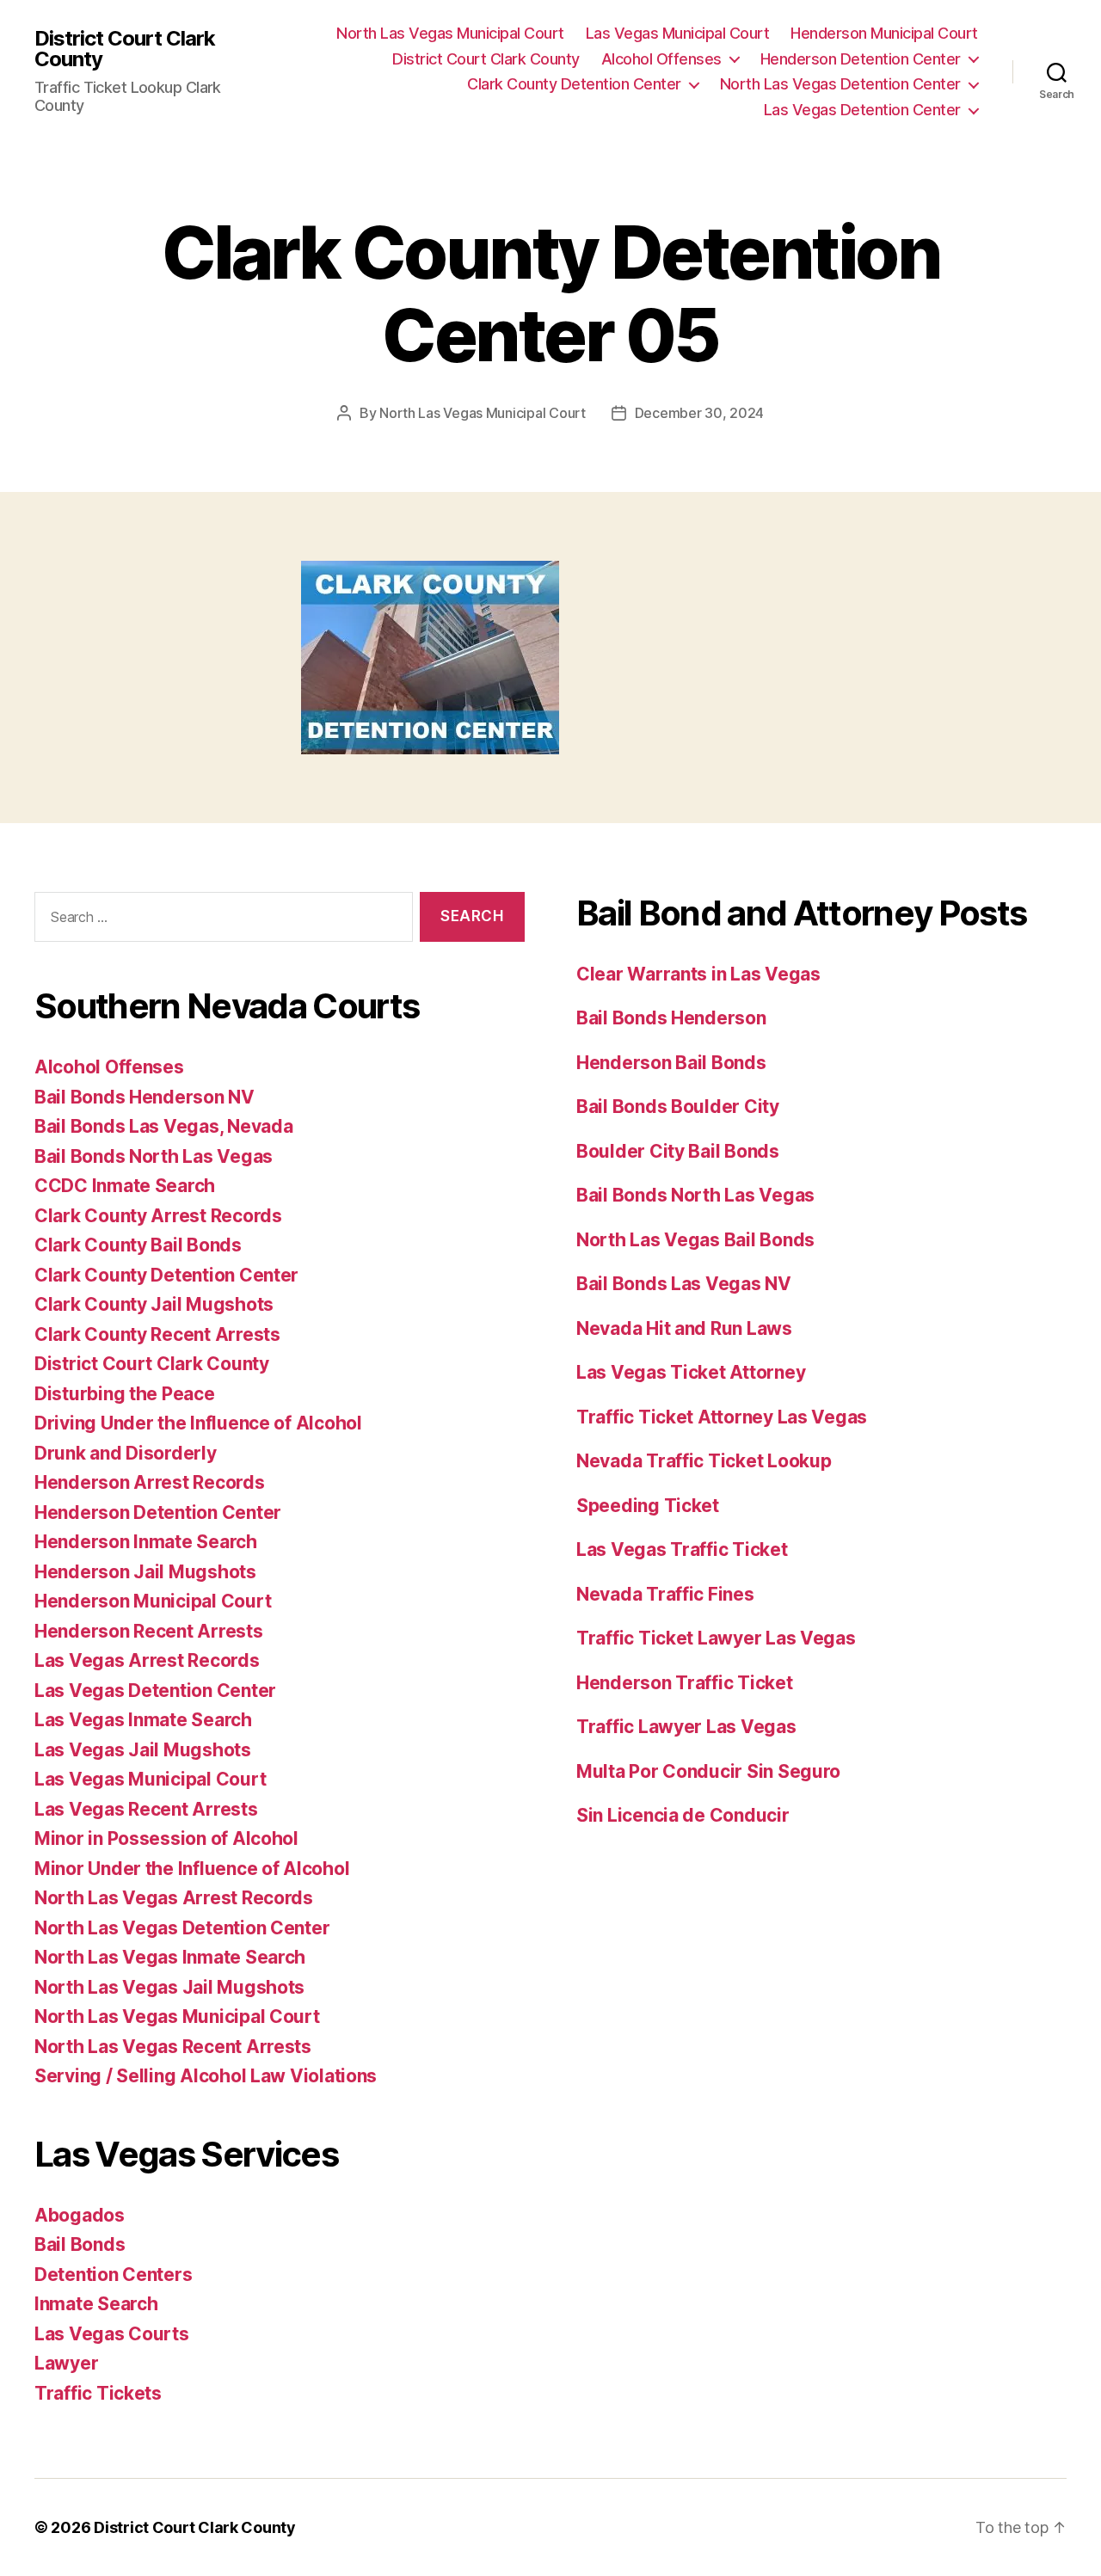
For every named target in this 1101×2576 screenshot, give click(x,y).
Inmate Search (96, 2304)
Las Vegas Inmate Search (143, 1720)
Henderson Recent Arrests (149, 1631)
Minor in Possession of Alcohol (166, 1838)
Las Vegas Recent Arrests (146, 1809)
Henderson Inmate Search (146, 1542)
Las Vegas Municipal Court (678, 33)
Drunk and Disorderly (126, 1453)
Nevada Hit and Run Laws (684, 1328)
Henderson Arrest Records (150, 1482)
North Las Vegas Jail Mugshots (169, 1987)
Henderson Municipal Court (884, 33)
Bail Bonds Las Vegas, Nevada (163, 1126)
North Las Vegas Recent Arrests (173, 2047)
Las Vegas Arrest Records (147, 1660)
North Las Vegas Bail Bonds (695, 1240)
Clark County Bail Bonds (138, 1245)
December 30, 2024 (699, 413)
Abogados (80, 2215)
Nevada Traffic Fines (665, 1594)
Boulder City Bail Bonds (678, 1151)
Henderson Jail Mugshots (145, 1572)
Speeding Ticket (648, 1506)
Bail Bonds (80, 2244)
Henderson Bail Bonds (671, 1063)
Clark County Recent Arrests (157, 1334)
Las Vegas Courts (112, 2334)
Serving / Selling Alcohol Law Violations (206, 2076)
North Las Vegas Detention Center (840, 84)
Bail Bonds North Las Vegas (154, 1156)
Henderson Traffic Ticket (685, 1683)
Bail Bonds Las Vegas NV (684, 1284)
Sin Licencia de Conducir (683, 1815)
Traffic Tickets (98, 2393)
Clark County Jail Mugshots (154, 1304)
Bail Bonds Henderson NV (145, 1097)
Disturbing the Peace (125, 1394)
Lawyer (66, 2363)
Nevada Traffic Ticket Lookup (704, 1461)
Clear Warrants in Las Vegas (698, 974)
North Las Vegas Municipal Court (450, 33)
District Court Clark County (125, 49)
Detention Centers (113, 2275)
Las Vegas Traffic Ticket (682, 1549)
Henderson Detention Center (861, 59)
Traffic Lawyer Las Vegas (686, 1727)
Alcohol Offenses (661, 59)
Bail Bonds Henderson (671, 1018)
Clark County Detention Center (574, 84)
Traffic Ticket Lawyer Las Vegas (716, 1638)
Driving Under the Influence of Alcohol (198, 1423)
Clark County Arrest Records (158, 1216)
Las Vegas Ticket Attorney (691, 1372)
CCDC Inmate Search (125, 1186)
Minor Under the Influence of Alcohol (192, 1869)
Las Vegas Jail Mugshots (143, 1750)
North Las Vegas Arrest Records (174, 1898)
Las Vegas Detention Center (862, 110)
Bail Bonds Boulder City (678, 1107)
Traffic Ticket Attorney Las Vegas (722, 1417)
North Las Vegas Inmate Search (170, 1957)
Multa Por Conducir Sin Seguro (708, 1771)
